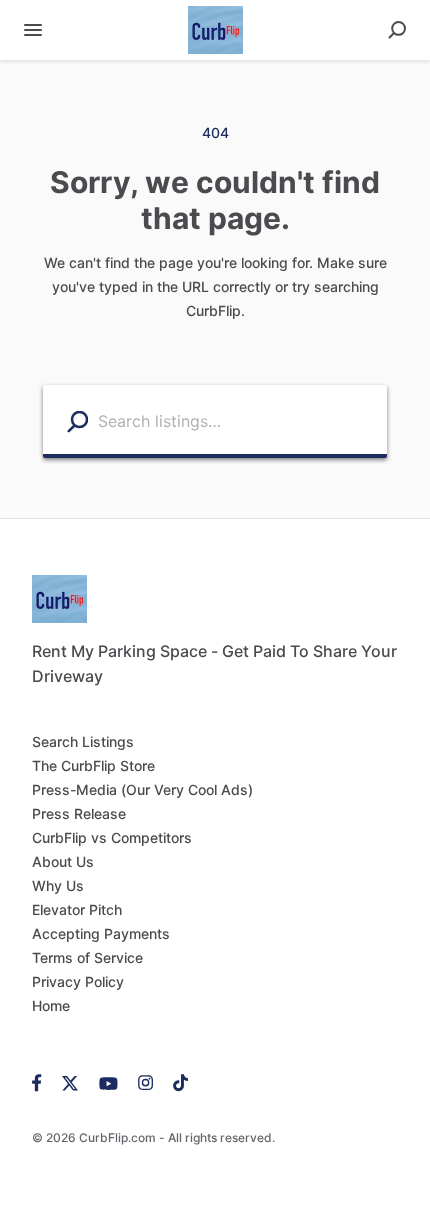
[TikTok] (175, 1082)
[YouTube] (108, 1082)
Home (51, 1005)
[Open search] (397, 30)
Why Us (58, 885)
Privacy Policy (78, 981)
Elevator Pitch (77, 909)
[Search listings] (77, 420)
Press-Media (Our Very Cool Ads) (142, 789)
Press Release (79, 813)
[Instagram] (145, 1082)
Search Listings (83, 741)
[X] (70, 1082)
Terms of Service (87, 957)
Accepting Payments (101, 933)
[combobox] (237, 419)
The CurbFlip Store (93, 765)
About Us (63, 861)
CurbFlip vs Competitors (112, 837)
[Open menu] (33, 30)
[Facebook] (42, 1082)
